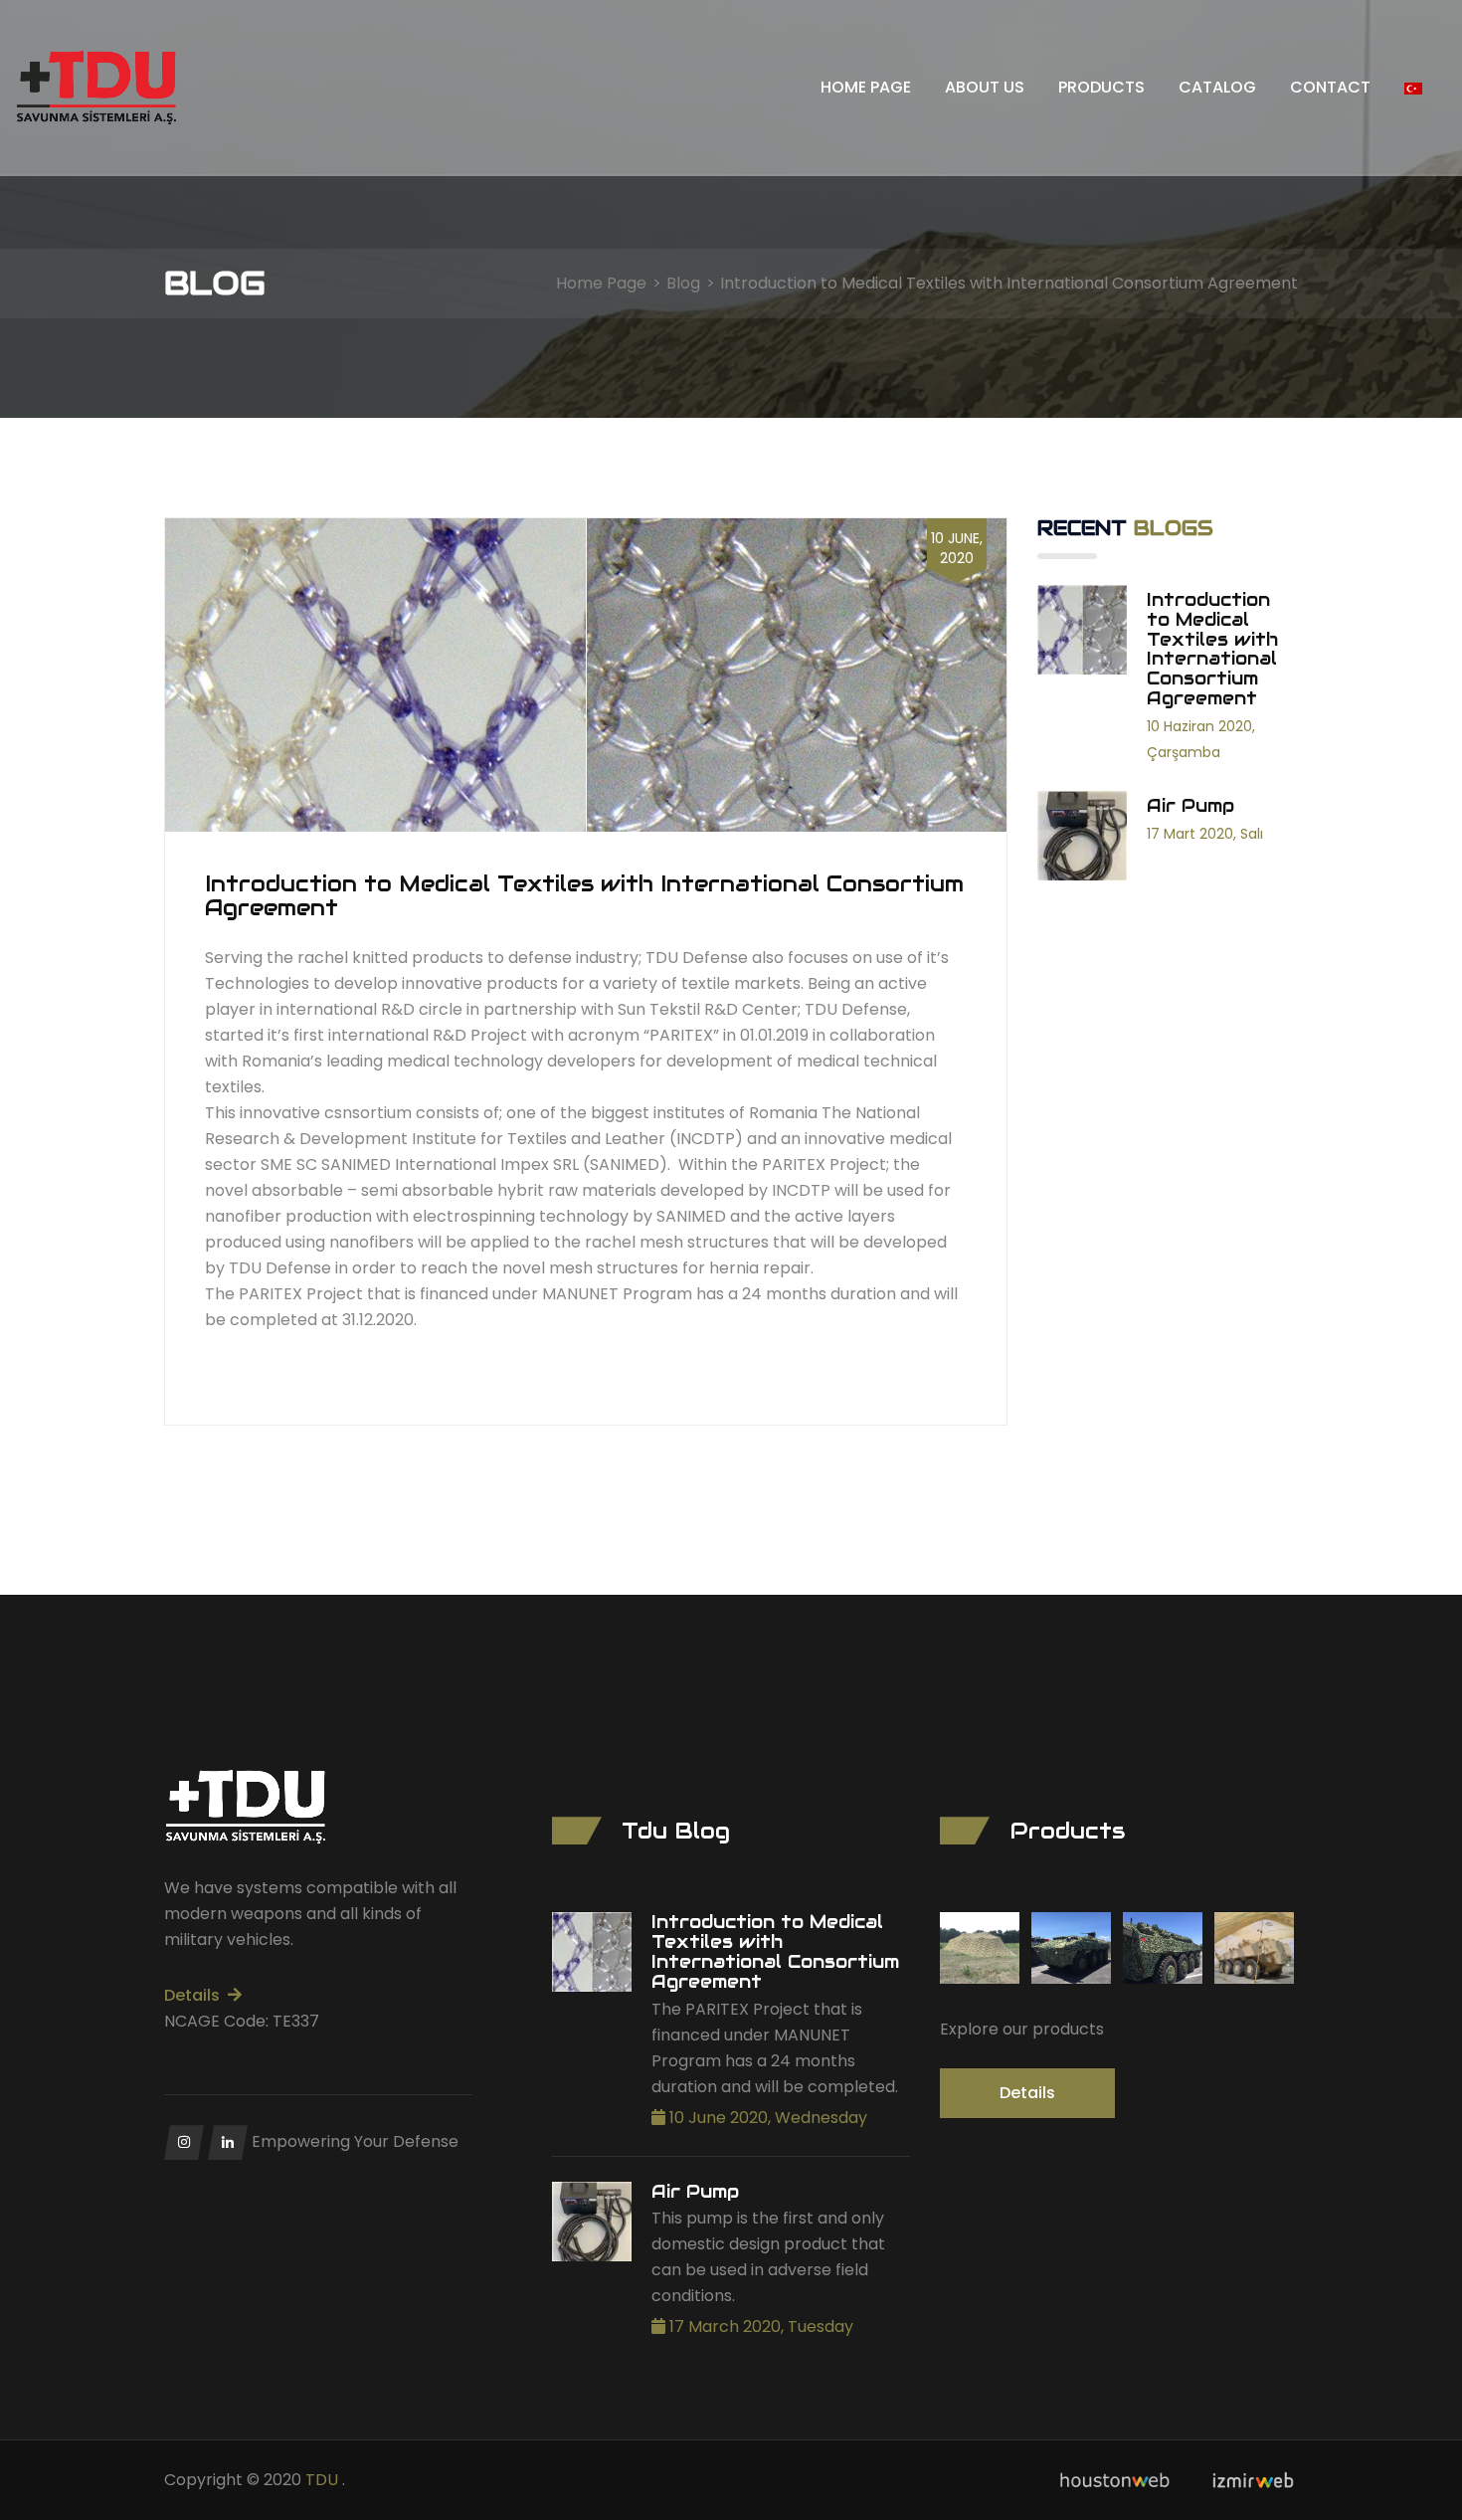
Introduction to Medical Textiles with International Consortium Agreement (775, 1951)
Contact (1330, 87)
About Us (985, 87)
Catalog (1217, 87)
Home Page (866, 87)
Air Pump (695, 2192)
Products (1101, 87)
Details (192, 1995)
